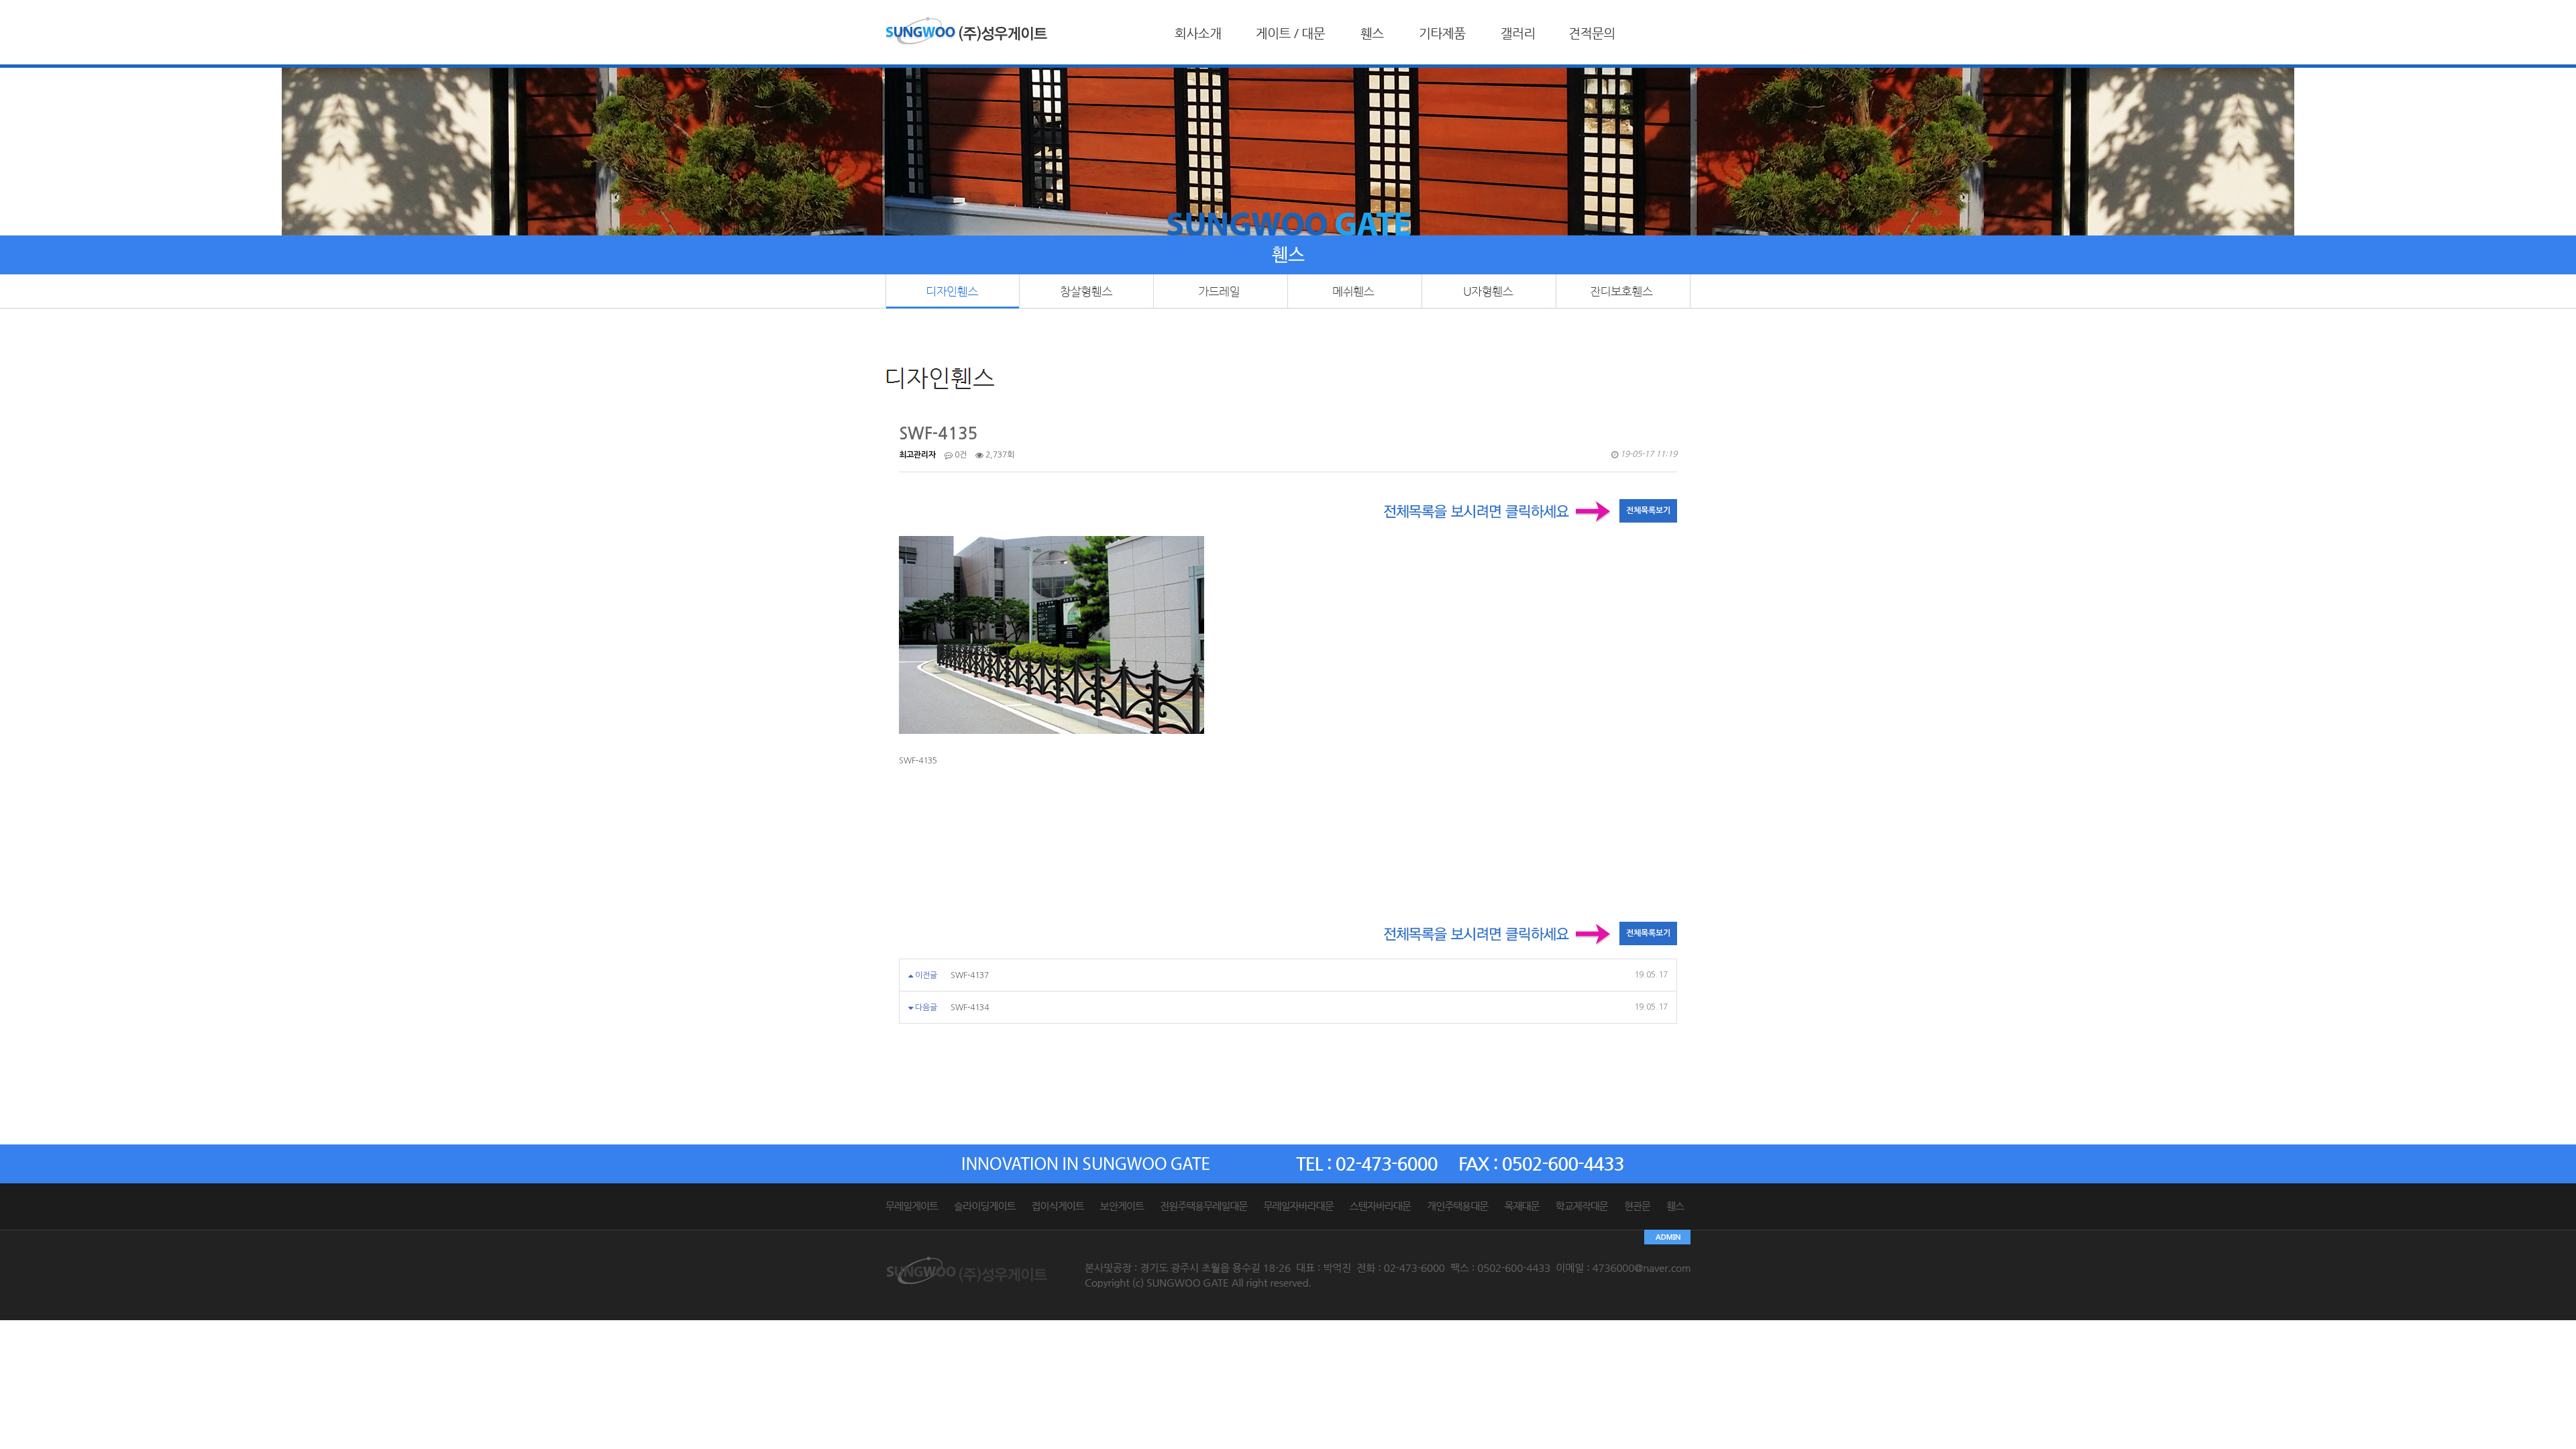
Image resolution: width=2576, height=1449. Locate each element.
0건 (960, 455)
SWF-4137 (970, 975)
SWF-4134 (970, 1008)
